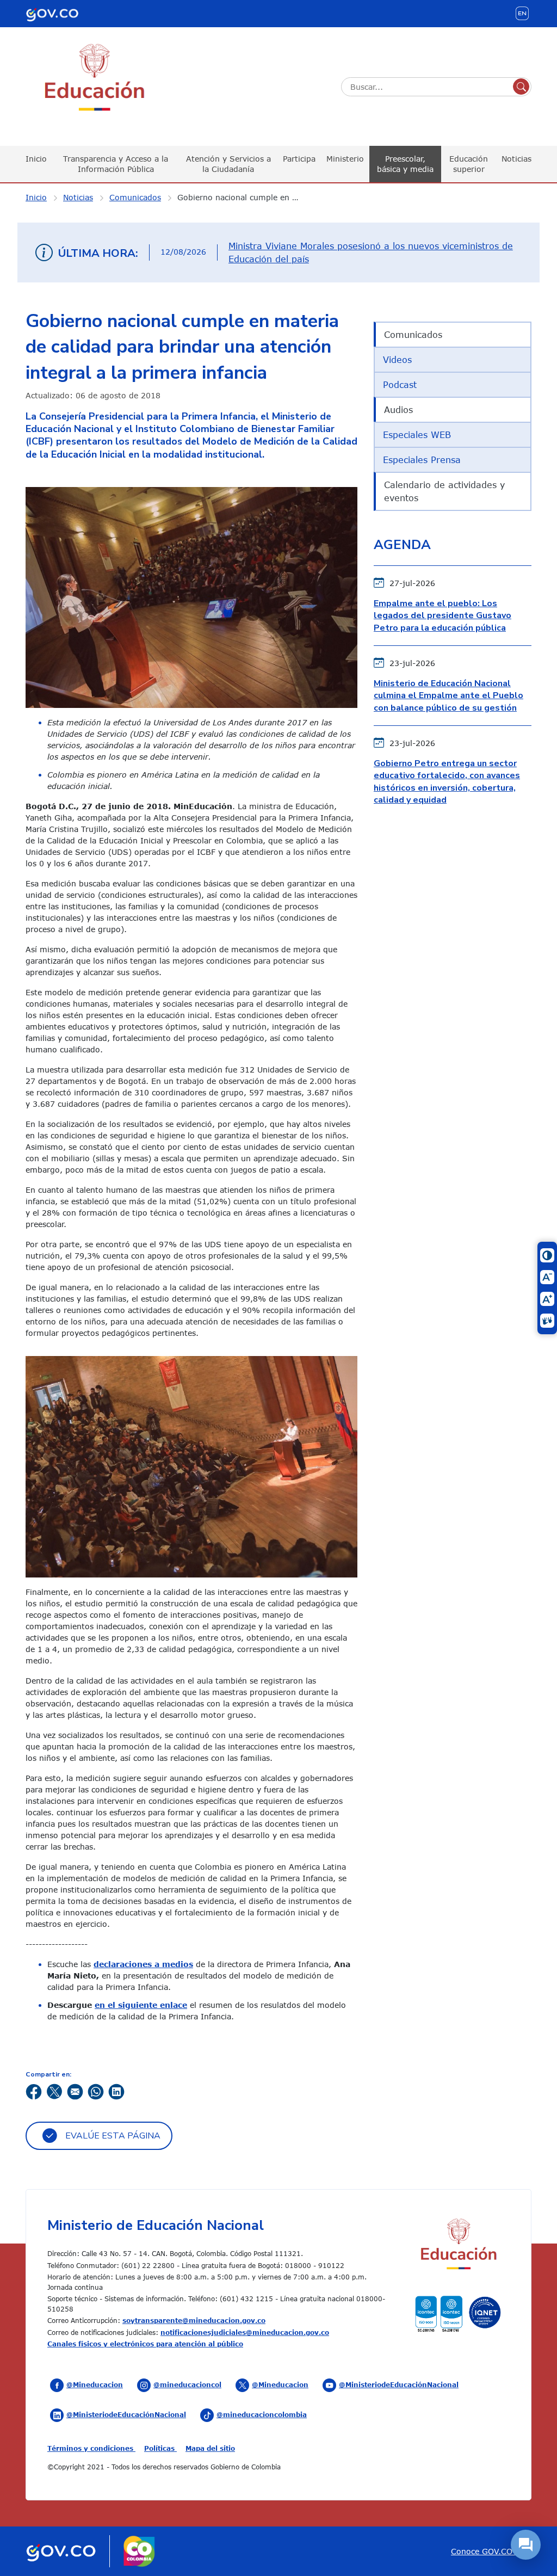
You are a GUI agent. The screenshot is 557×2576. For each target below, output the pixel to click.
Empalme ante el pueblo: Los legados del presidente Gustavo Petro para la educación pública (442, 616)
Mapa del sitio (210, 2448)
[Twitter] (54, 2091)
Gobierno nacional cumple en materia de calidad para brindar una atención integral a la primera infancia (245, 197)
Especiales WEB (417, 435)
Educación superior (469, 164)
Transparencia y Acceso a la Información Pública (116, 164)
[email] (75, 2091)
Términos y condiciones (91, 2448)
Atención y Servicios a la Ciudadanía (228, 164)
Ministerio (345, 159)
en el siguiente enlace (141, 2005)
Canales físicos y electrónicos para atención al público (145, 2344)
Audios (398, 410)
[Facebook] (34, 2091)
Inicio (36, 159)
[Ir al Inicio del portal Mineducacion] (458, 2245)
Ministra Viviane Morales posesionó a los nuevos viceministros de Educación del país (371, 252)
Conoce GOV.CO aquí (491, 2551)
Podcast (400, 385)
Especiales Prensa (422, 460)
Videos (397, 360)
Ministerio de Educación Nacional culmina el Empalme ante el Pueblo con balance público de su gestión (448, 696)
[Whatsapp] (96, 2091)
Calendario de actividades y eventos (444, 491)
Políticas (160, 2448)
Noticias (516, 159)
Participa (299, 159)
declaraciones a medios (143, 1964)
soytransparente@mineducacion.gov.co (194, 2320)
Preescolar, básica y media (405, 164)
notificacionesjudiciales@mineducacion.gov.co (245, 2332)
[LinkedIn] (116, 2091)
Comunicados (135, 197)
